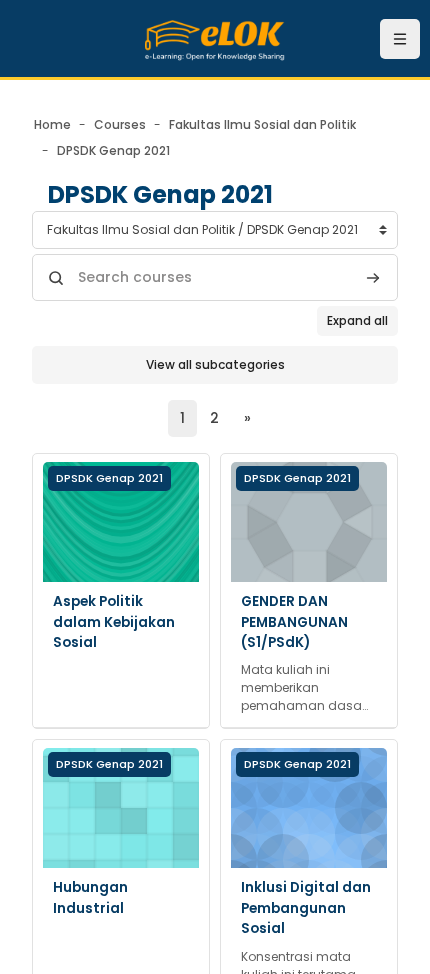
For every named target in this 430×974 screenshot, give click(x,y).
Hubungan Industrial (90, 897)
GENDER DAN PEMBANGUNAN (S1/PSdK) (294, 622)
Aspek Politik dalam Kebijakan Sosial (114, 622)
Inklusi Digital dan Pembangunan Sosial (306, 908)
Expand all (357, 320)
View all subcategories (215, 364)
